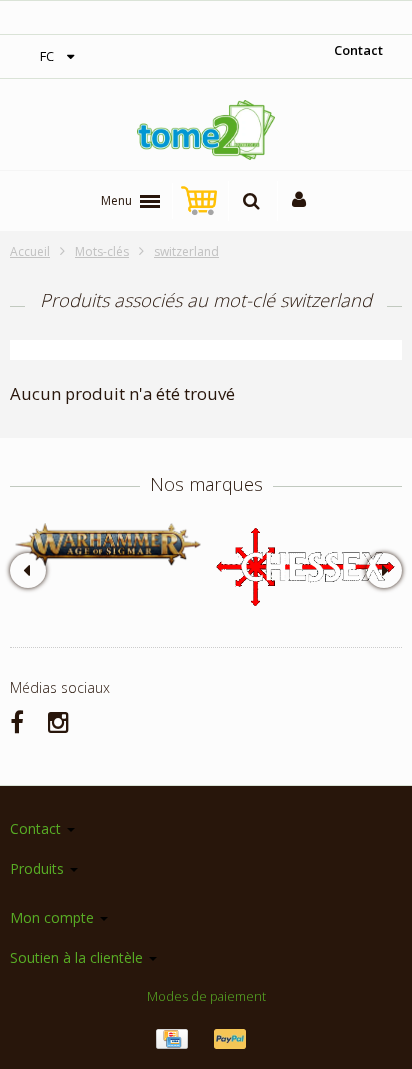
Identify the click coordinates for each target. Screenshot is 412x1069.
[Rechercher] (251, 201)
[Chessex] (304, 565)
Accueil (30, 251)
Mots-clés (102, 251)
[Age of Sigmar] (108, 544)
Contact (358, 50)
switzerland (186, 251)
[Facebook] (17, 721)
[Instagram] (58, 721)
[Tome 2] (206, 130)
